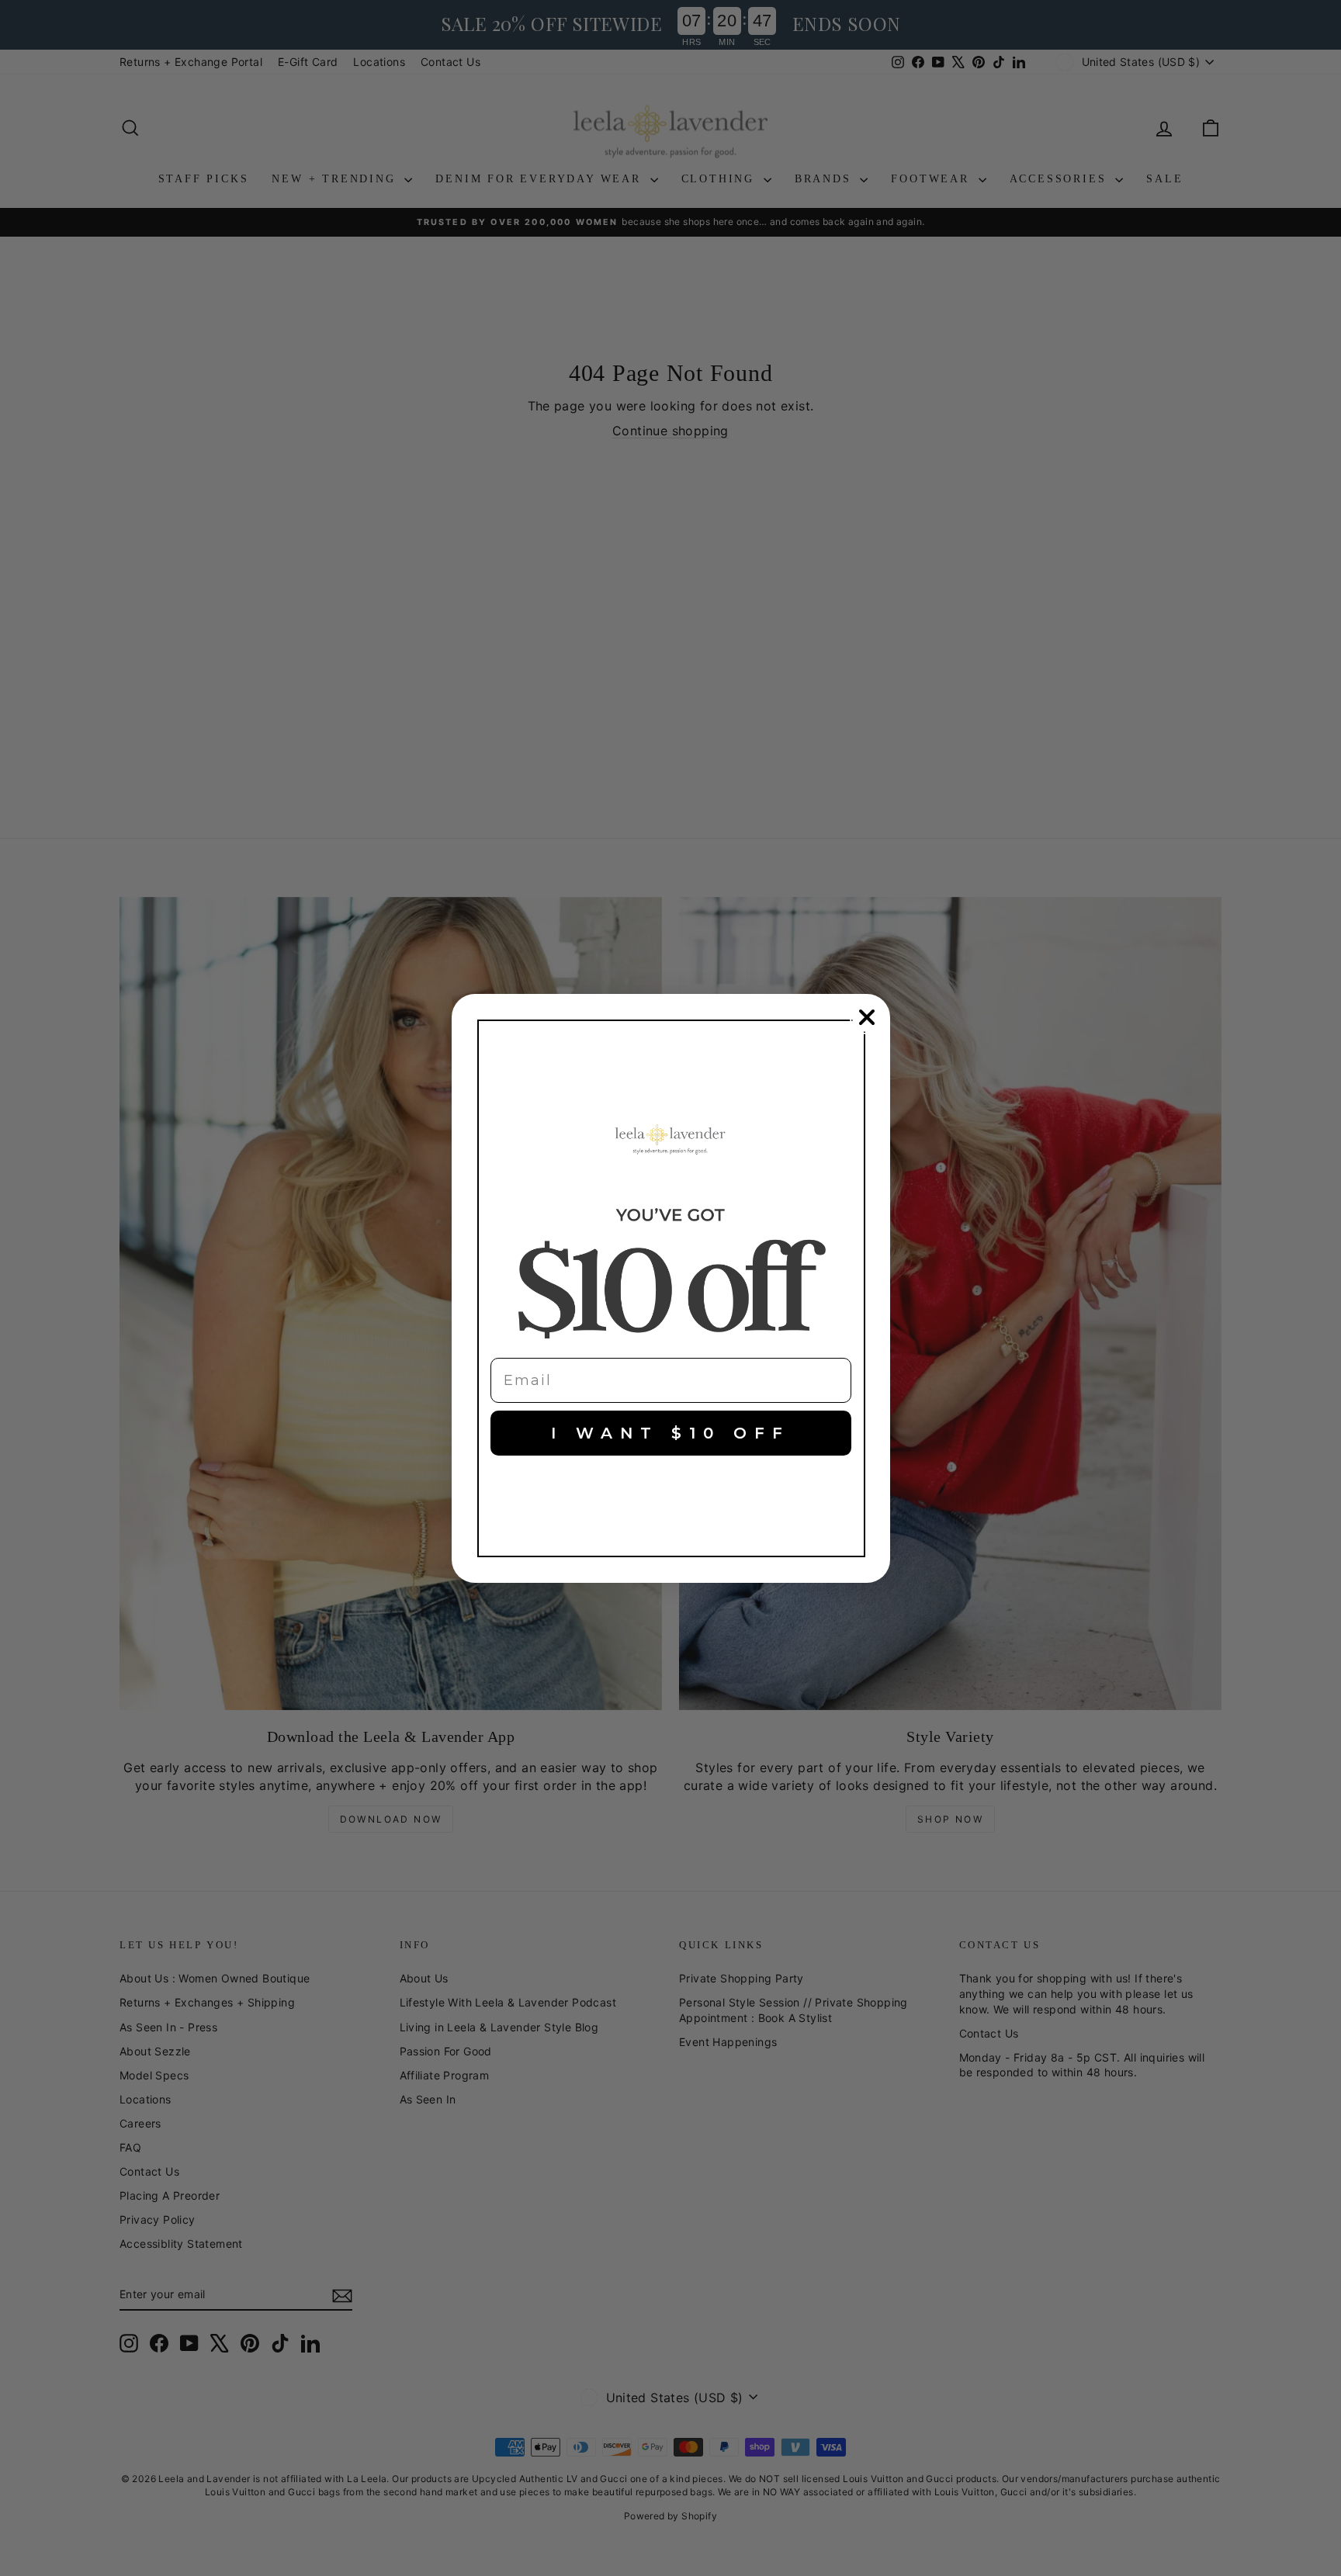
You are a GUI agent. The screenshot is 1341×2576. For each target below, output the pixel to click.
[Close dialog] (867, 1017)
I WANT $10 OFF (670, 1433)
